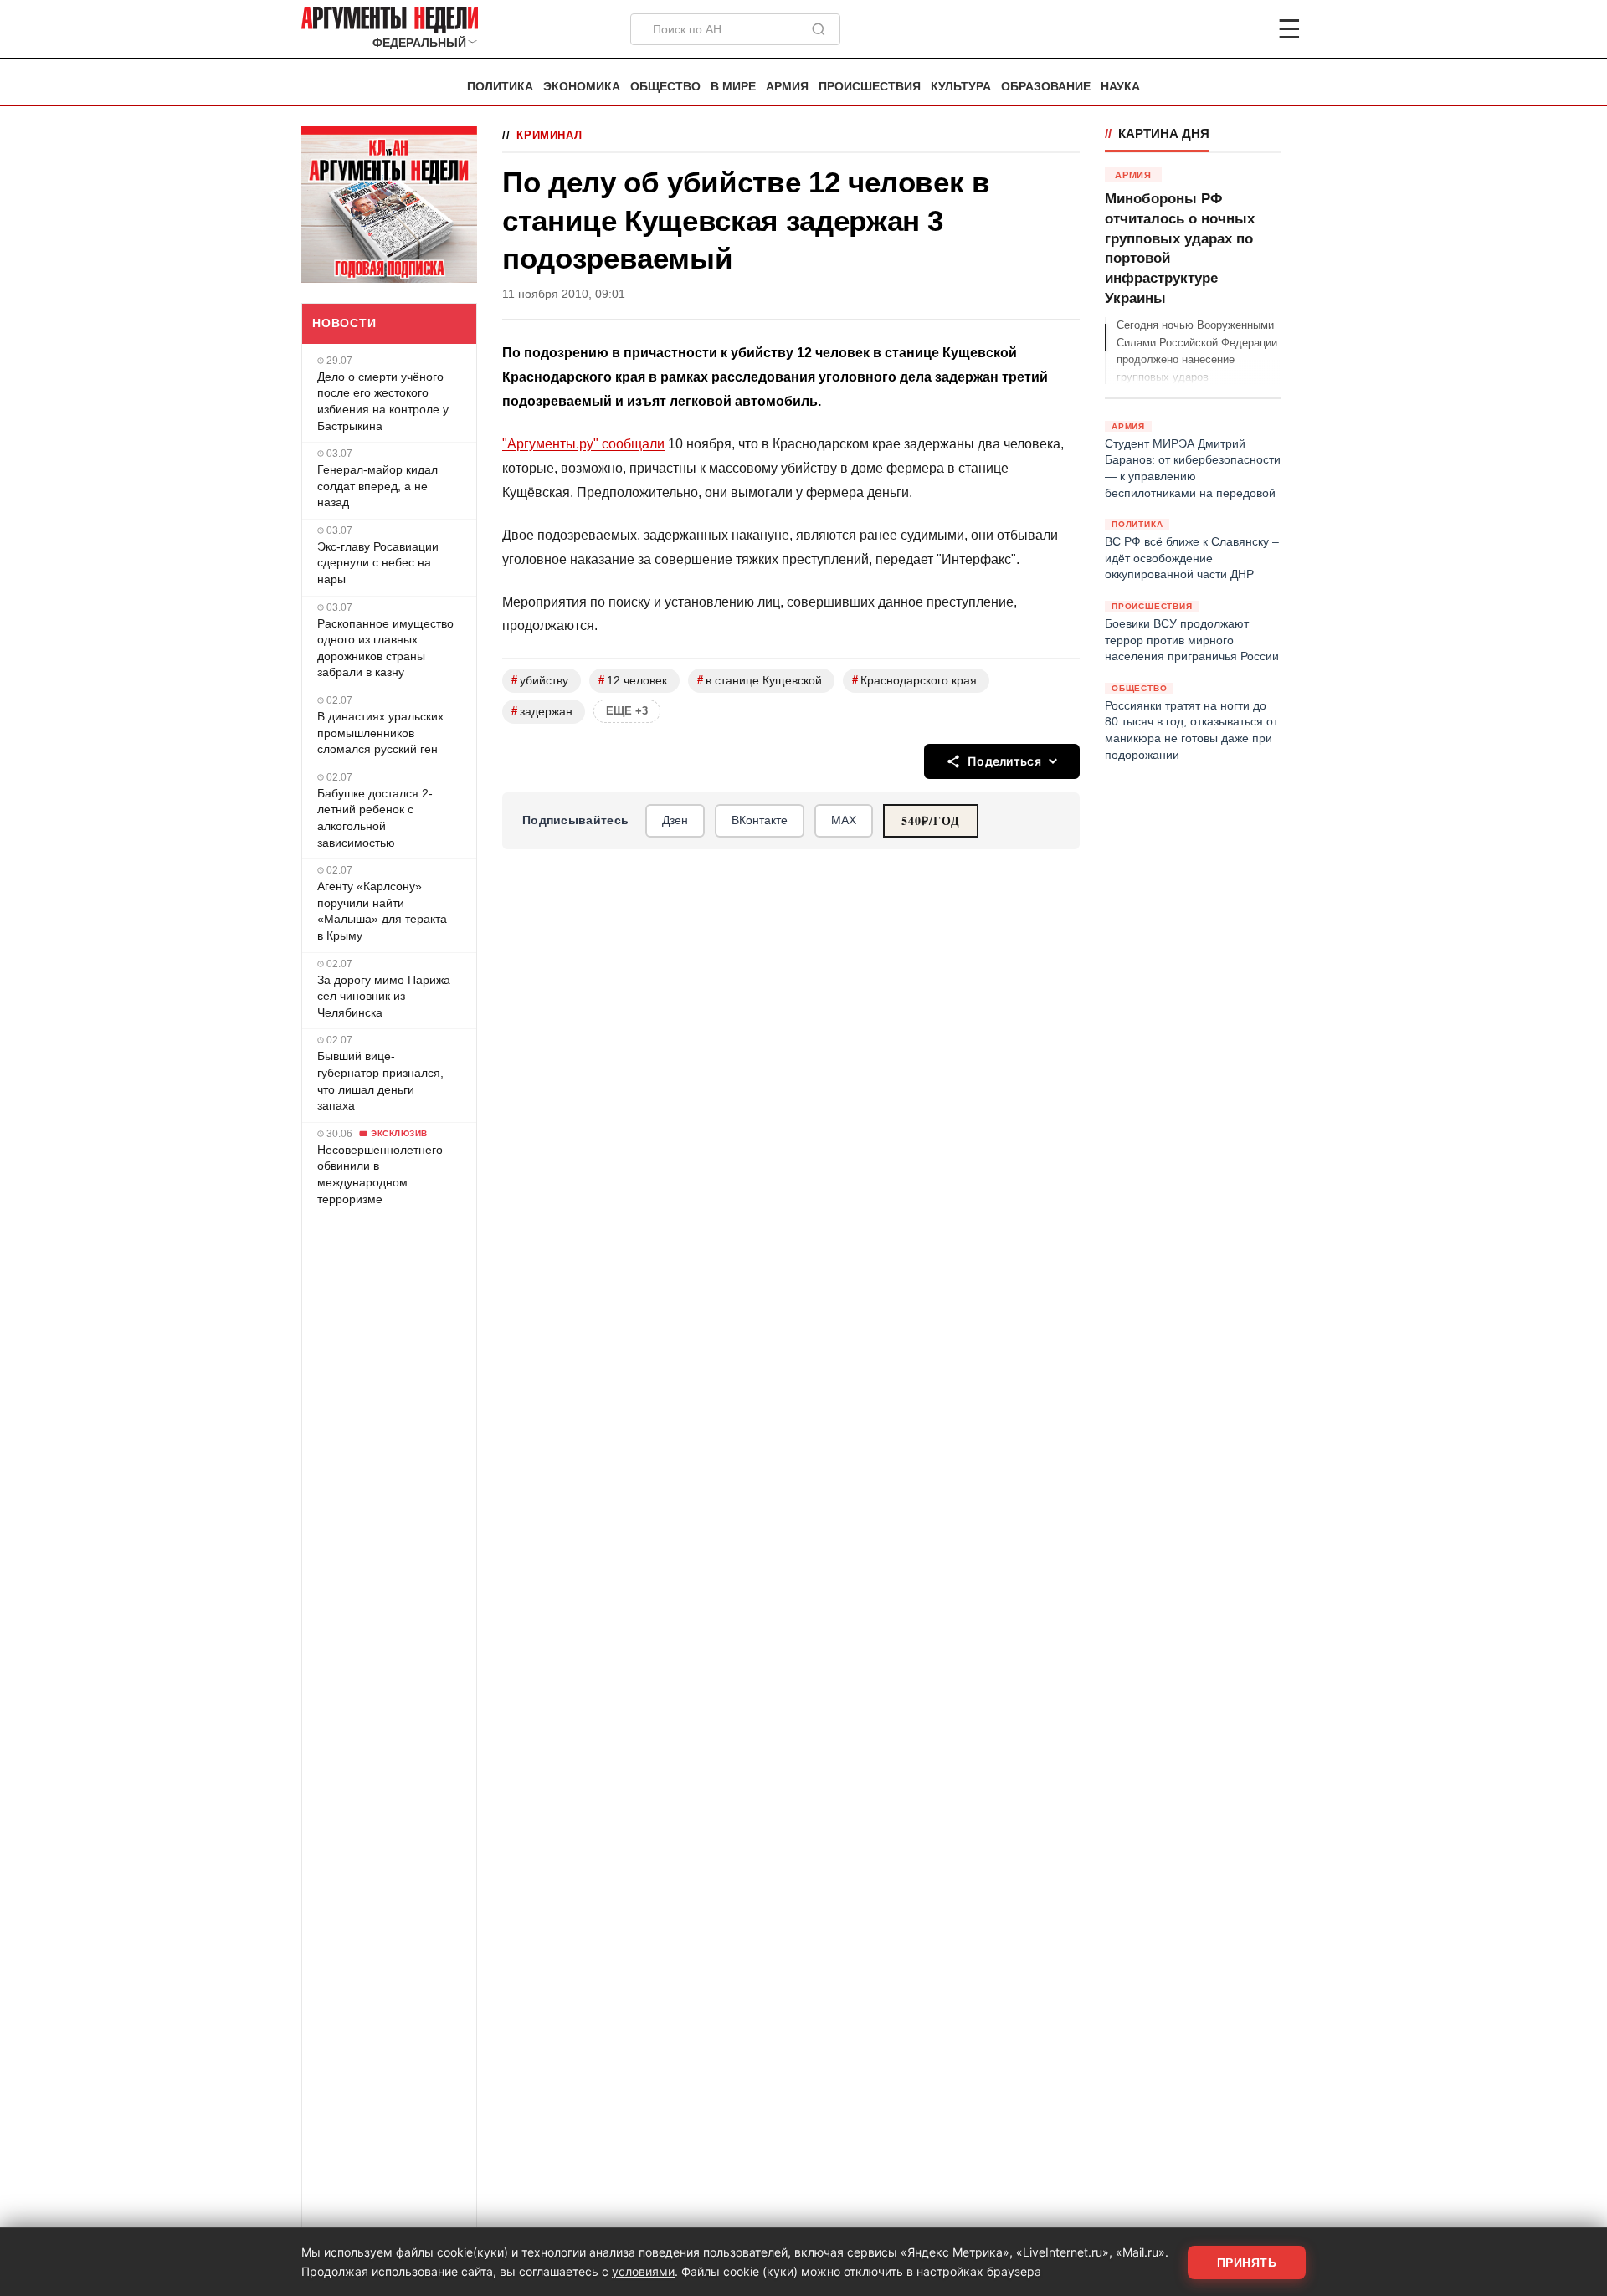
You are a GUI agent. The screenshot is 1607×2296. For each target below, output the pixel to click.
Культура (961, 87)
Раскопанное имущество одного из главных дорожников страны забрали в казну (385, 648)
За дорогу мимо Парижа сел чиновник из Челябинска (384, 996)
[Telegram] (1202, 29)
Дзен (675, 820)
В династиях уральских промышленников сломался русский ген (380, 733)
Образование (1046, 87)
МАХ (844, 820)
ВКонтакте (760, 820)
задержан (542, 711)
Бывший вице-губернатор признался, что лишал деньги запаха (380, 1081)
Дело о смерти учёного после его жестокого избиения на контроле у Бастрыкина (383, 401)
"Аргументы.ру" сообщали (583, 444)
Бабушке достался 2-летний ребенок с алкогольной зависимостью (375, 818)
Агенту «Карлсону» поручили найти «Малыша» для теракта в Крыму (382, 911)
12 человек (633, 680)
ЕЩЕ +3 (627, 711)
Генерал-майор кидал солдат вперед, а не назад (377, 486)
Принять (1247, 2263)
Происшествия (870, 87)
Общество (665, 87)
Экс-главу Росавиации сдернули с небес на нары (378, 563)
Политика (500, 87)
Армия (787, 87)
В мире (733, 87)
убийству (540, 680)
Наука (1120, 87)
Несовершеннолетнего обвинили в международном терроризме (380, 1174)
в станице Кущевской (760, 680)
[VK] (1244, 29)
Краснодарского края (914, 680)
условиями (643, 2271)
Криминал (549, 135)
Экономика (582, 87)
